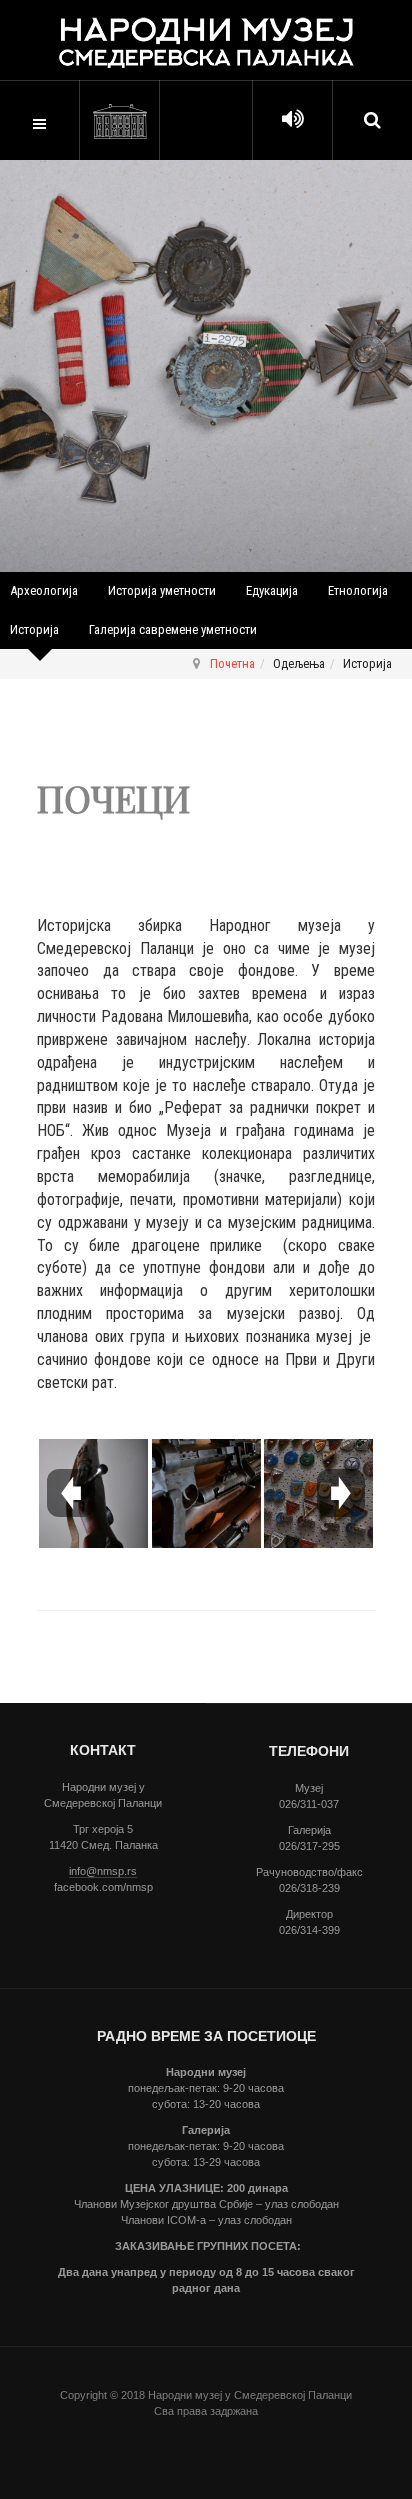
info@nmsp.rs (103, 1871)
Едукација (272, 590)
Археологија (44, 590)
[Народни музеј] (120, 121)
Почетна (232, 663)
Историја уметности (162, 590)
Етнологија (358, 590)
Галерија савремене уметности (173, 629)
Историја (34, 629)
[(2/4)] (206, 1493)
